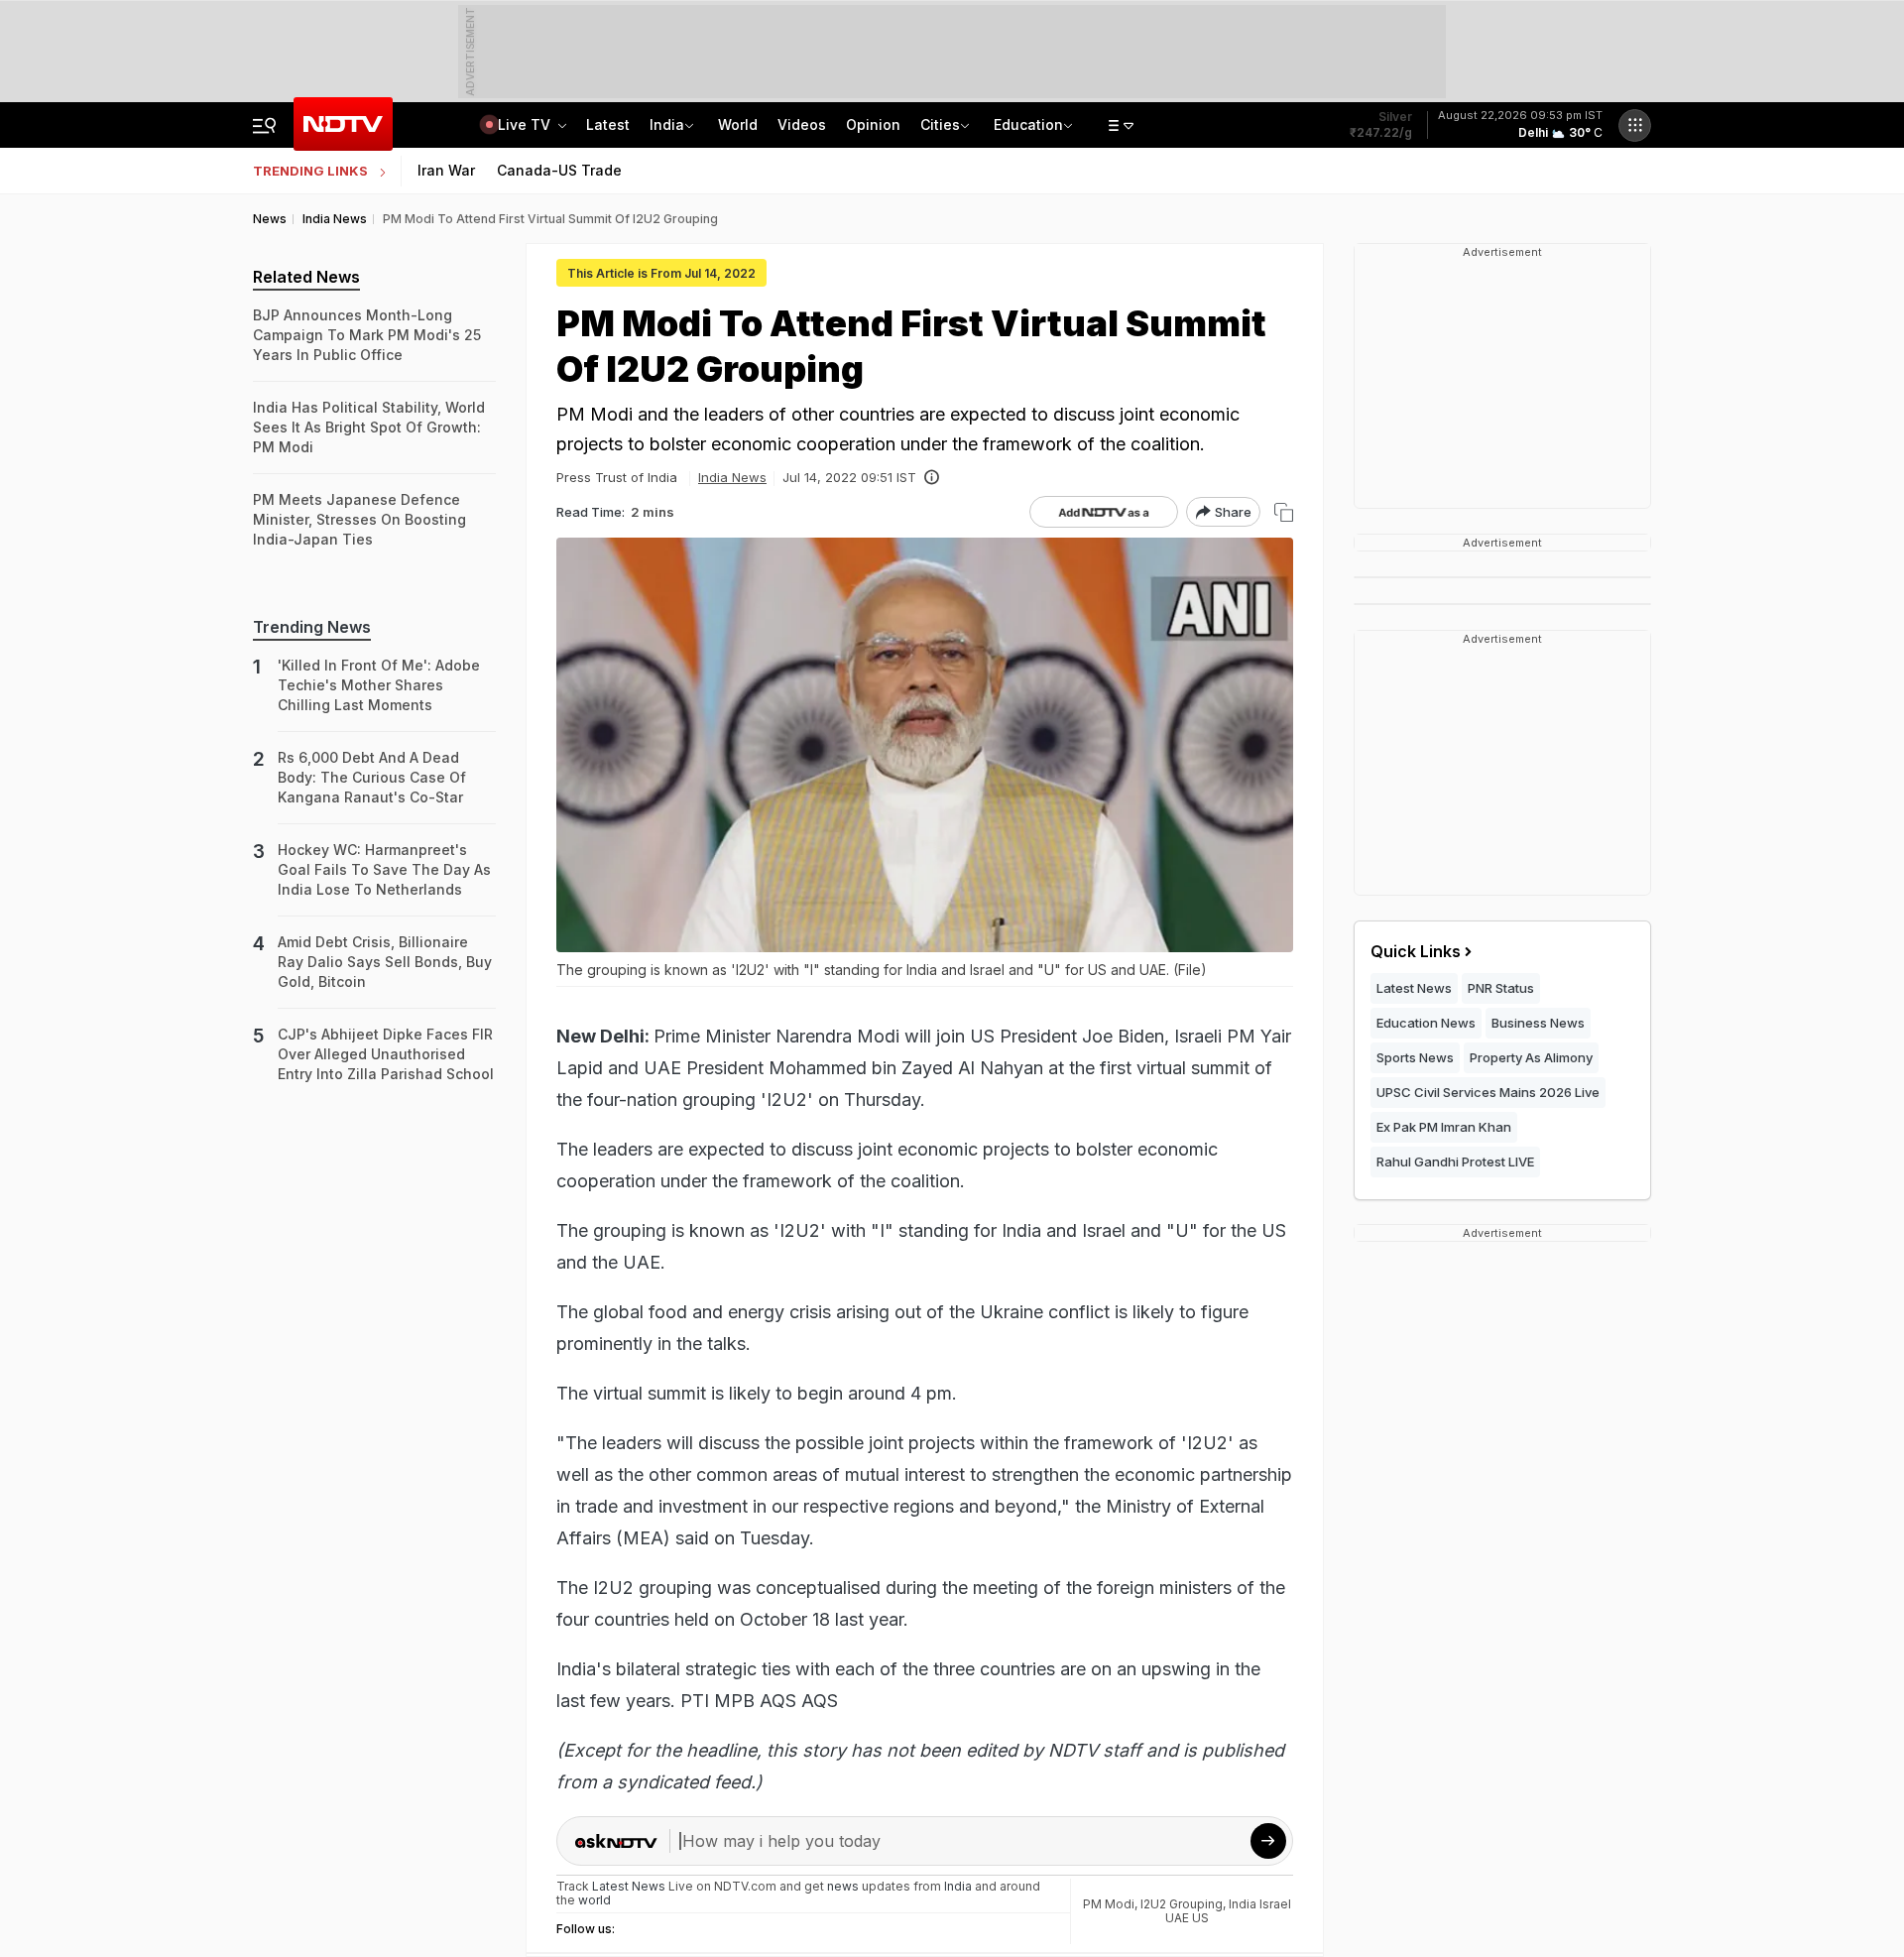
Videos (802, 124)
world (595, 1900)
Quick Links (1416, 951)
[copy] (1284, 512)
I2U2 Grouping (1182, 1904)
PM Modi (1109, 1904)
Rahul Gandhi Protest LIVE (1455, 1162)
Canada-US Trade (559, 170)
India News (732, 477)
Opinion (873, 124)
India (667, 124)
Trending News (312, 627)
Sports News (1415, 1057)
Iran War (446, 170)
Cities (940, 124)
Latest (608, 124)
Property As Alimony (1531, 1057)
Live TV (526, 124)
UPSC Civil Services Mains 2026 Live (1488, 1092)
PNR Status (1501, 988)
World (738, 124)
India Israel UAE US (1228, 1911)
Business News (1538, 1023)
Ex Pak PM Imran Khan (1444, 1127)
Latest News (1414, 988)
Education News (1426, 1023)
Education (1028, 124)
